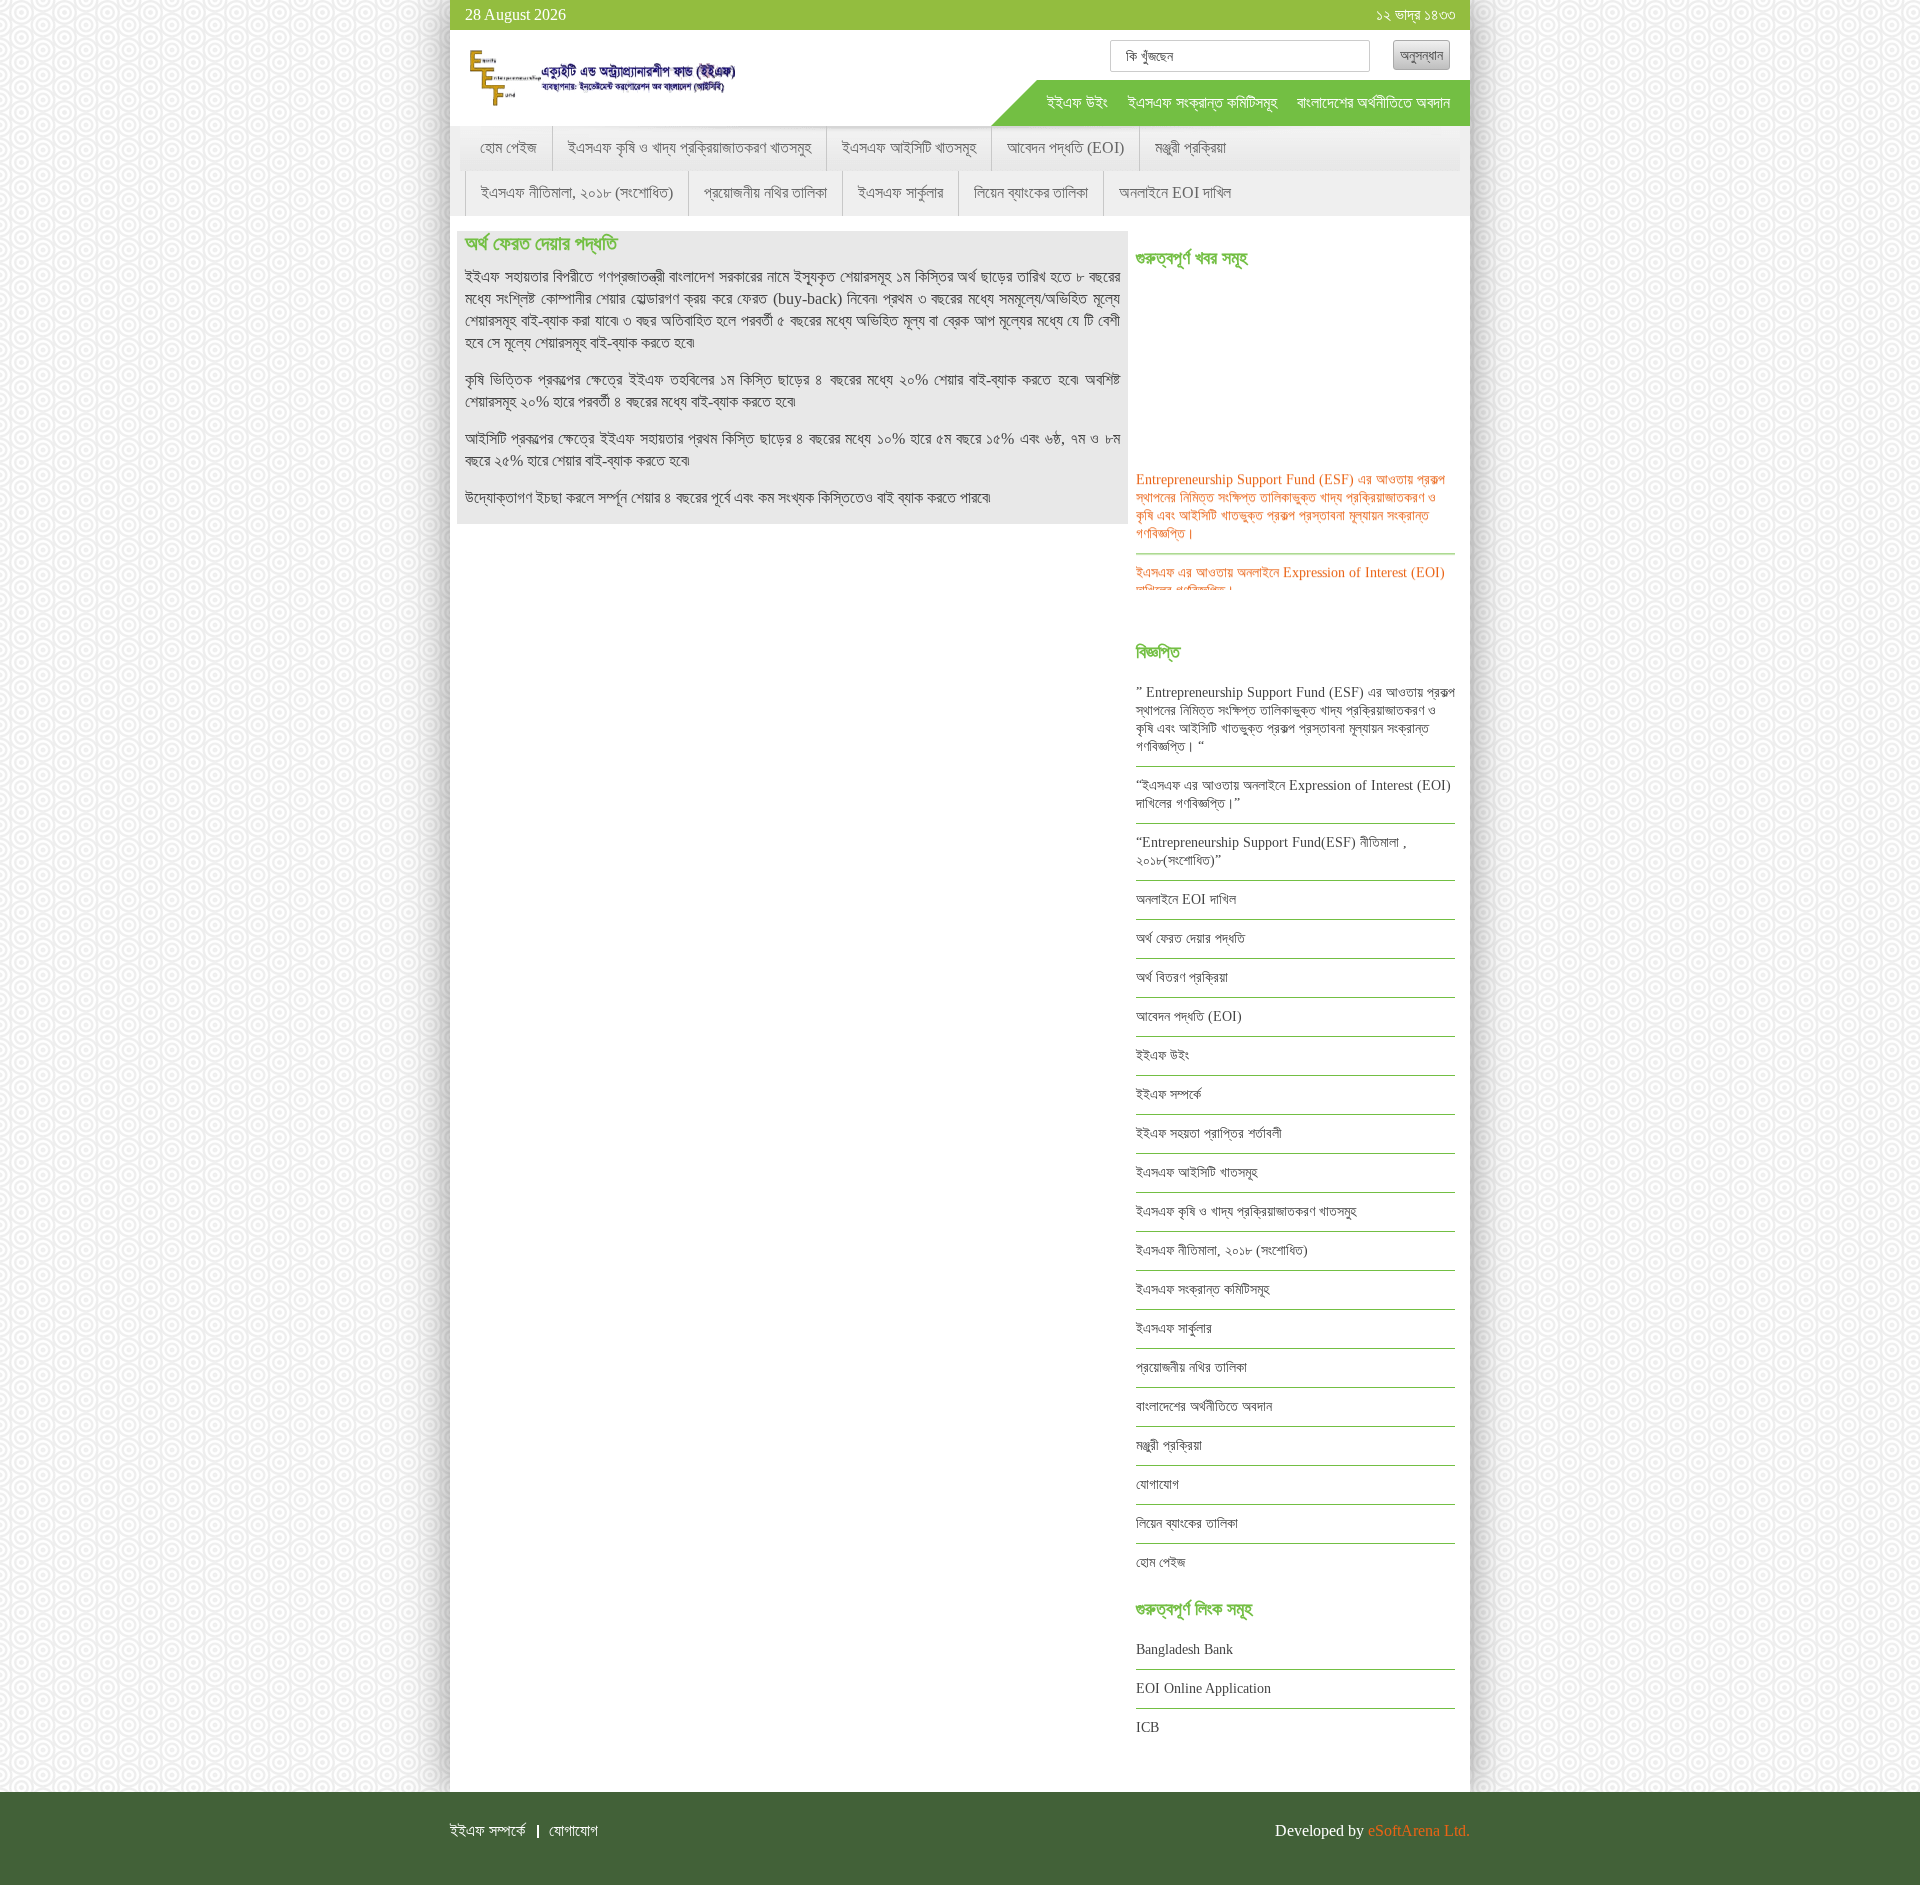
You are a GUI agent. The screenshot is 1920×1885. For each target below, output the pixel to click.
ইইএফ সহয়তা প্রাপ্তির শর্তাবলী (1209, 1133)
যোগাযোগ (1157, 1484)
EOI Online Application (1203, 1688)
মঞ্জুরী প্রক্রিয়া (1190, 147)
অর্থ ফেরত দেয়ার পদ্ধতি (1190, 938)
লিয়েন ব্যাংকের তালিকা (1031, 192)
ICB (1147, 1727)
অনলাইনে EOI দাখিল (1175, 192)
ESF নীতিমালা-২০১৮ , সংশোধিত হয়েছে (1228, 577)
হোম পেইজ (508, 147)
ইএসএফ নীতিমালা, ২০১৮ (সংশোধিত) (577, 192)
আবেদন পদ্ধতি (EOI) (1065, 147)
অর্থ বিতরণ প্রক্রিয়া (1182, 977)
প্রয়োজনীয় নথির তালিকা (765, 192)
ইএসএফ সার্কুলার (900, 192)
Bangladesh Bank (1184, 1649)
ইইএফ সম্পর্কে (1168, 1094)
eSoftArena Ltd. (1419, 1830)
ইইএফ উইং (1077, 102)
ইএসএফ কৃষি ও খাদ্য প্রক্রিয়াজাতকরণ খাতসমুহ (689, 147)
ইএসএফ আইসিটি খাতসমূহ (909, 147)
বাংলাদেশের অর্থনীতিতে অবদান (1373, 102)
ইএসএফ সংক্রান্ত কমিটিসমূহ (1202, 102)
